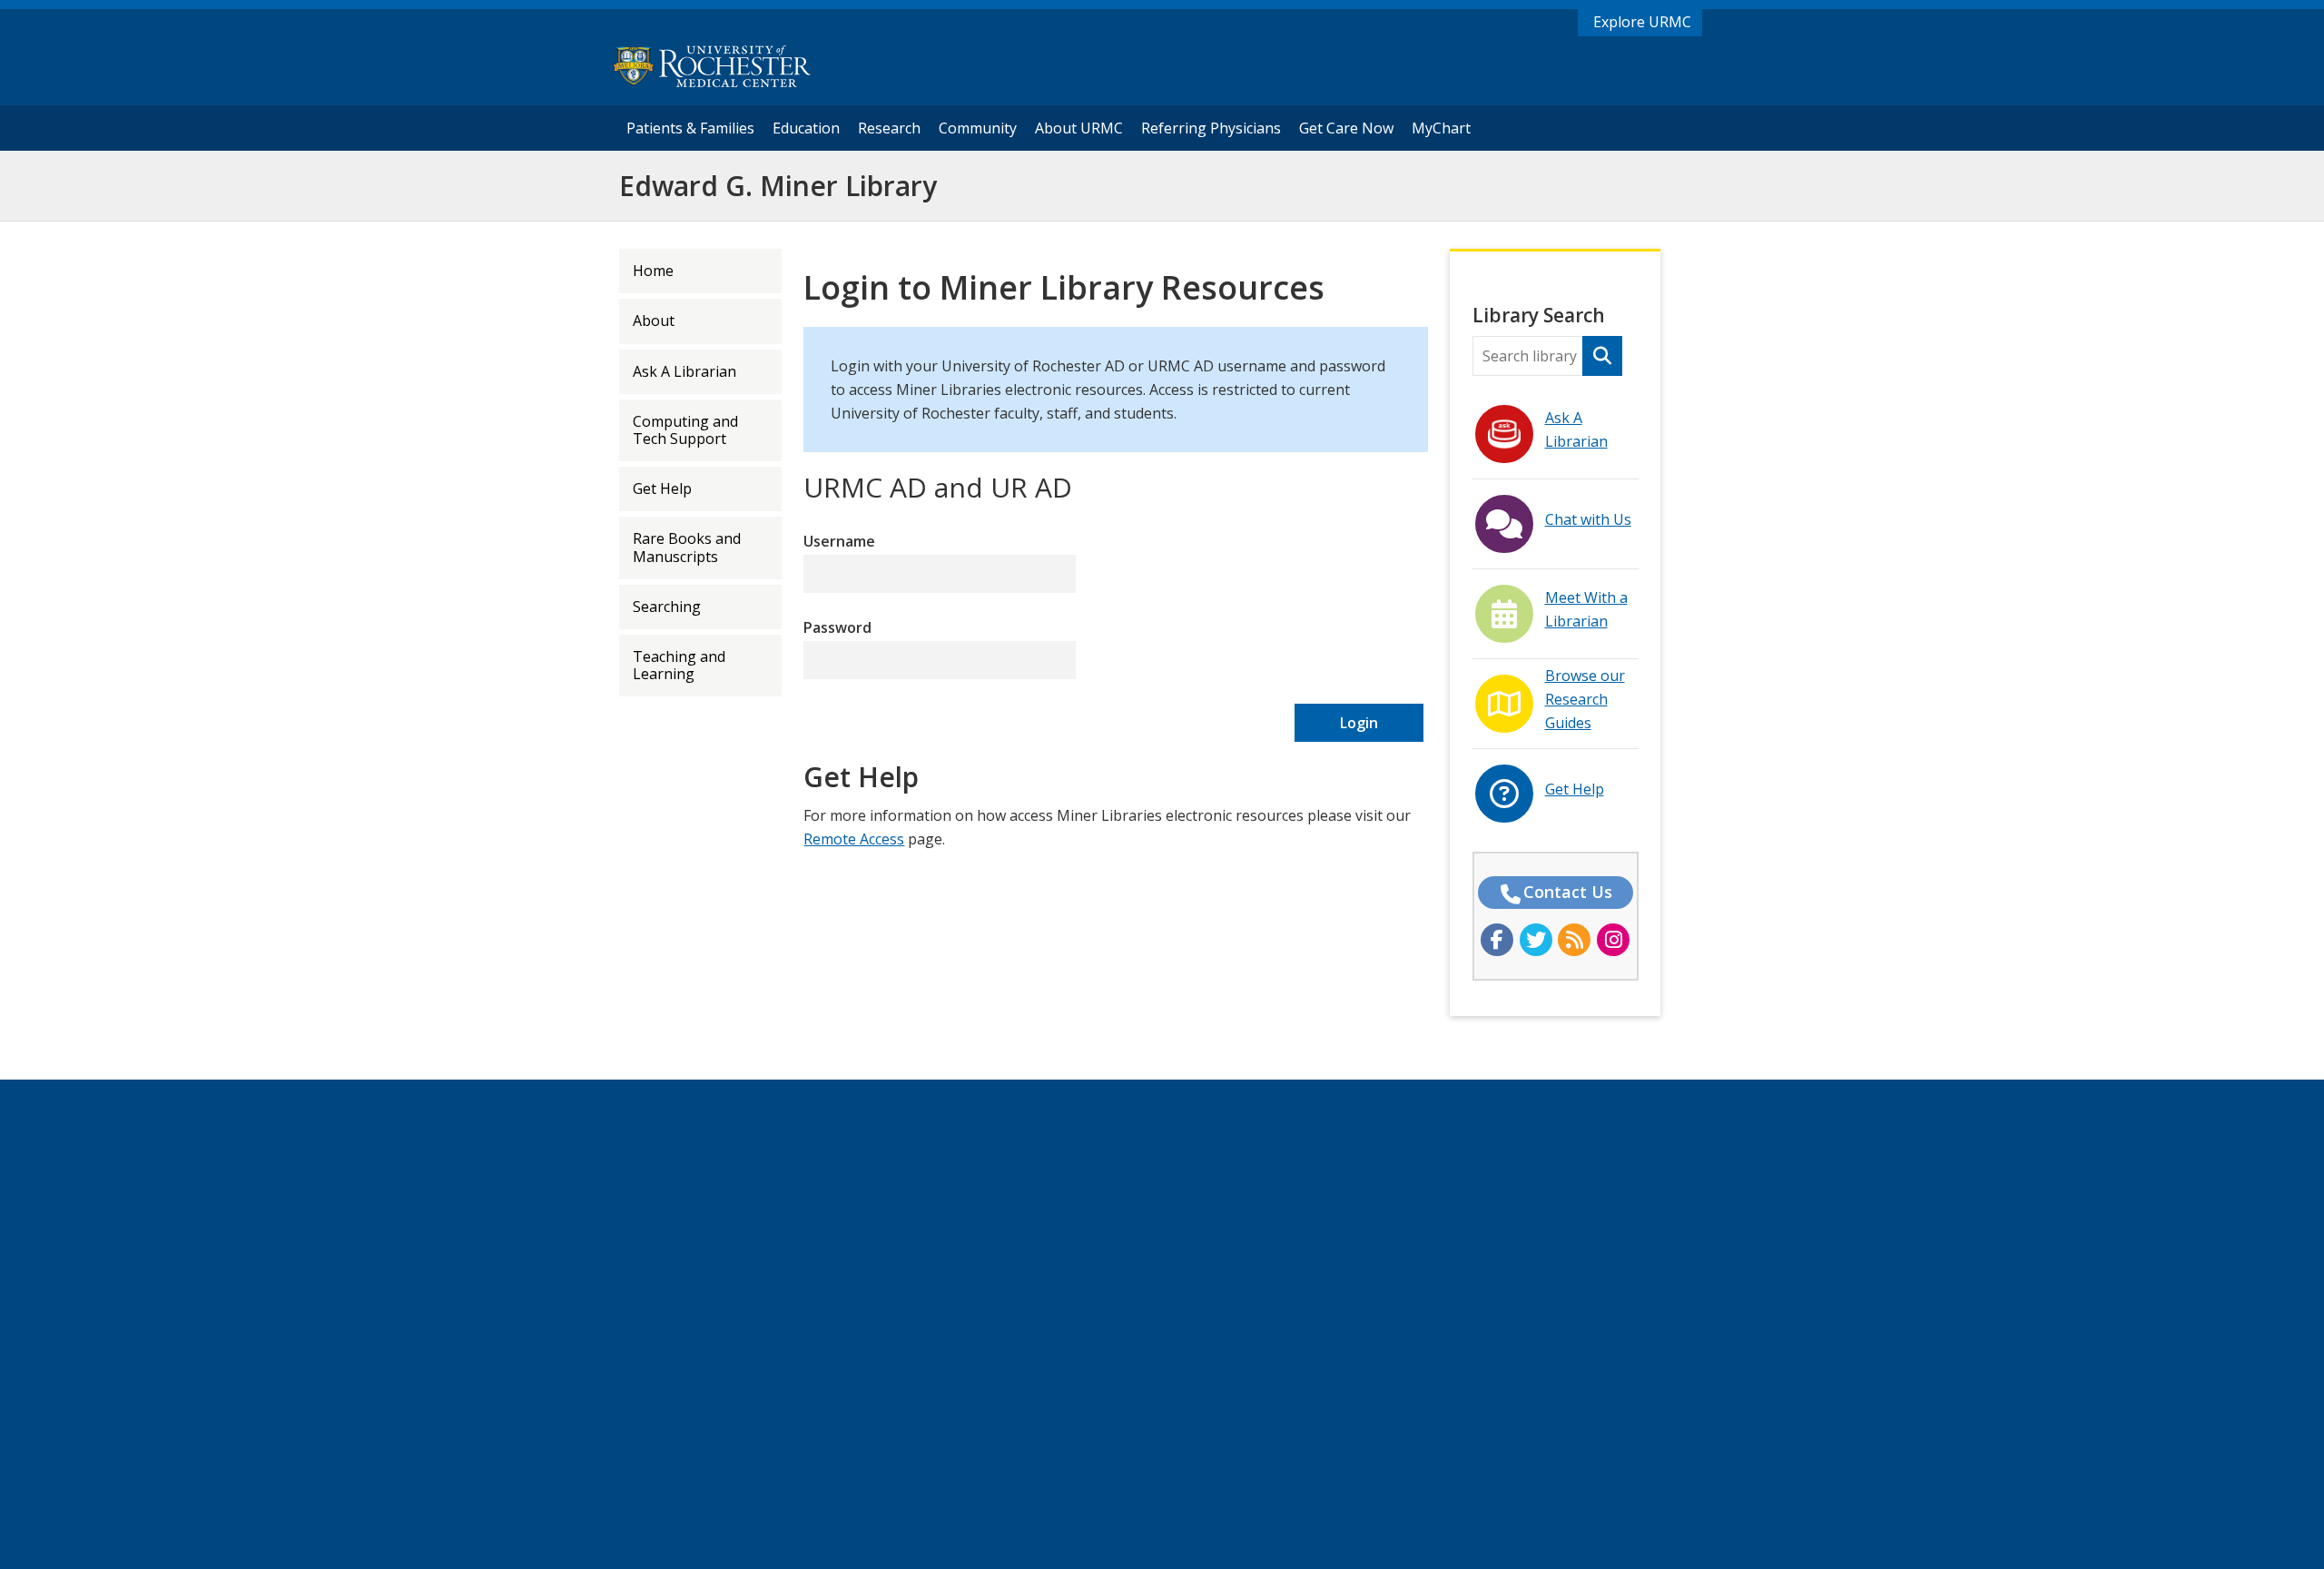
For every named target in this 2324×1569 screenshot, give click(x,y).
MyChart (1446, 128)
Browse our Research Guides (1585, 699)
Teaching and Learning (679, 665)
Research (889, 128)
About (654, 321)
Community (978, 128)
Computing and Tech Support (685, 430)
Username (839, 541)
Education (806, 128)
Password (837, 627)
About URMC (1079, 128)
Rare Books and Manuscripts (687, 547)
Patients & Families (690, 128)
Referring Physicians (1215, 128)
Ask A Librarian (684, 371)
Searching (667, 607)
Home (653, 271)
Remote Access (854, 839)
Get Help (662, 488)
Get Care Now (1346, 128)
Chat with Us (1588, 519)
